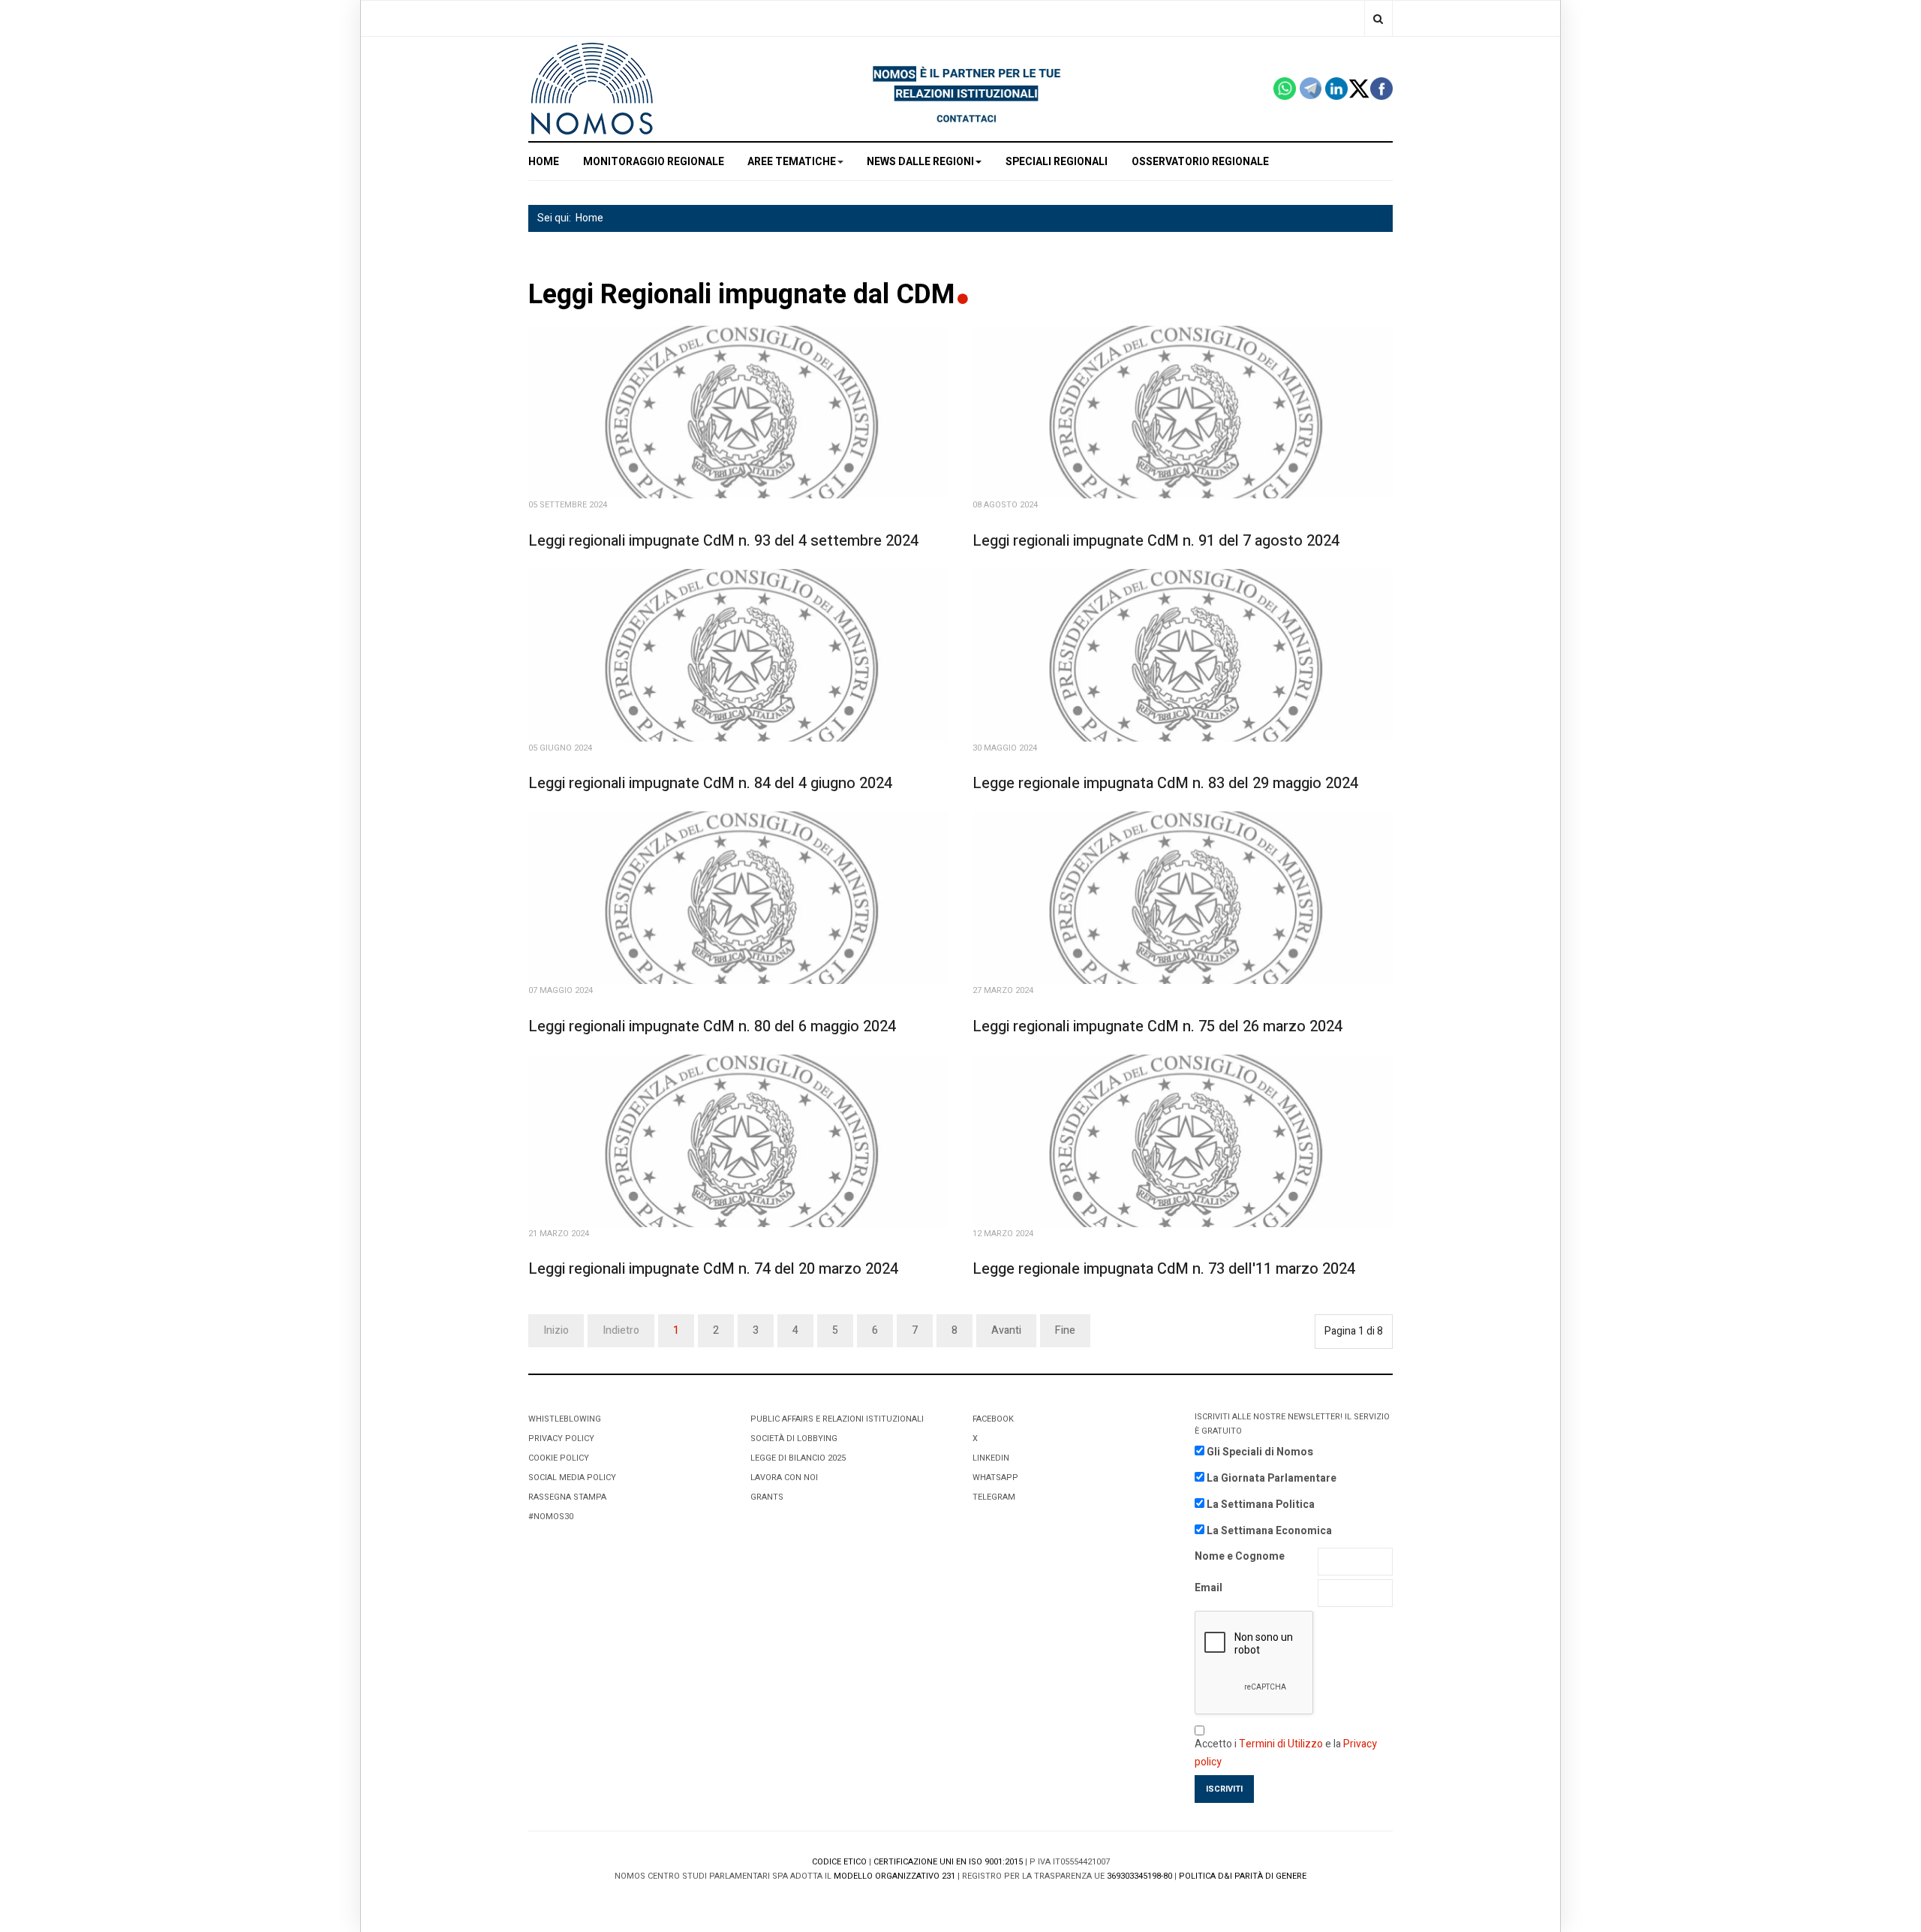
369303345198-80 (1139, 1876)
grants (767, 1497)
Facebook (993, 1419)
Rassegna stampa (567, 1497)
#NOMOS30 (551, 1517)
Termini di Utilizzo (1281, 1744)
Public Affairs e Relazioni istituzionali (837, 1419)
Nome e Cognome (1240, 1556)
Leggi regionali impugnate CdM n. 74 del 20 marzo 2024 (713, 1269)
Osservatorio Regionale (1200, 162)
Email (1209, 1588)
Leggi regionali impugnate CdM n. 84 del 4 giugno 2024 (710, 783)
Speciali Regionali (1057, 162)
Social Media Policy (572, 1478)
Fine (1065, 1330)
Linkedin (991, 1458)
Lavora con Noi (784, 1478)
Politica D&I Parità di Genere (1243, 1876)
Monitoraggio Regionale (654, 162)
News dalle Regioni (920, 162)
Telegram (994, 1497)
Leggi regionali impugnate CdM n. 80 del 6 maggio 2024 (712, 1026)
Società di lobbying (794, 1438)
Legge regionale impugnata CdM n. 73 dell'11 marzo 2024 (1164, 1269)
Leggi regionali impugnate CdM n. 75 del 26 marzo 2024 (1157, 1026)
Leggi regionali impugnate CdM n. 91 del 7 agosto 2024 (1156, 541)
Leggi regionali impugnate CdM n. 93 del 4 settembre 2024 (723, 541)
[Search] (1378, 18)
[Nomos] (592, 89)
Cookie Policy (559, 1458)
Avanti (1006, 1330)
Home (589, 218)
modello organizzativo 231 (894, 1876)
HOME (544, 162)
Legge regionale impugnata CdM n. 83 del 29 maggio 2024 (1165, 783)
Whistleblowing (565, 1419)
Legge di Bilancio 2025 (798, 1458)
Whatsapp (995, 1478)
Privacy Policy (561, 1438)
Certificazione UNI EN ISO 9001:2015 (948, 1862)
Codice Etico (839, 1862)
